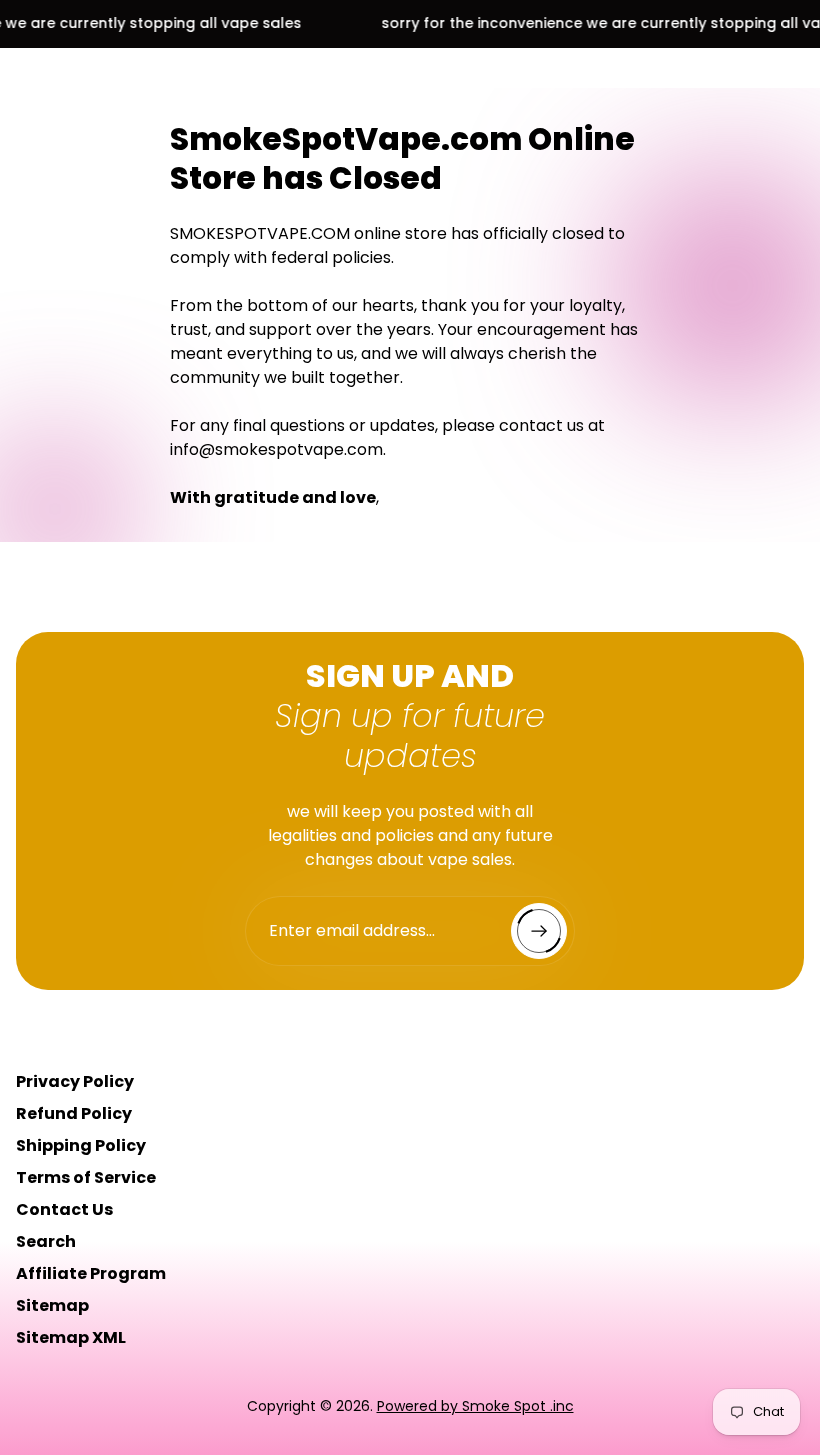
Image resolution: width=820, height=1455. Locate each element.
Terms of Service (86, 1177)
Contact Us (64, 1209)
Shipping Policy (81, 1145)
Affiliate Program (91, 1273)
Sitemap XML (71, 1337)
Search (46, 1241)
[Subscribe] (539, 931)
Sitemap (52, 1305)
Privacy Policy (75, 1081)
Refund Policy (74, 1113)
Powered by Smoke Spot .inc (475, 1406)
